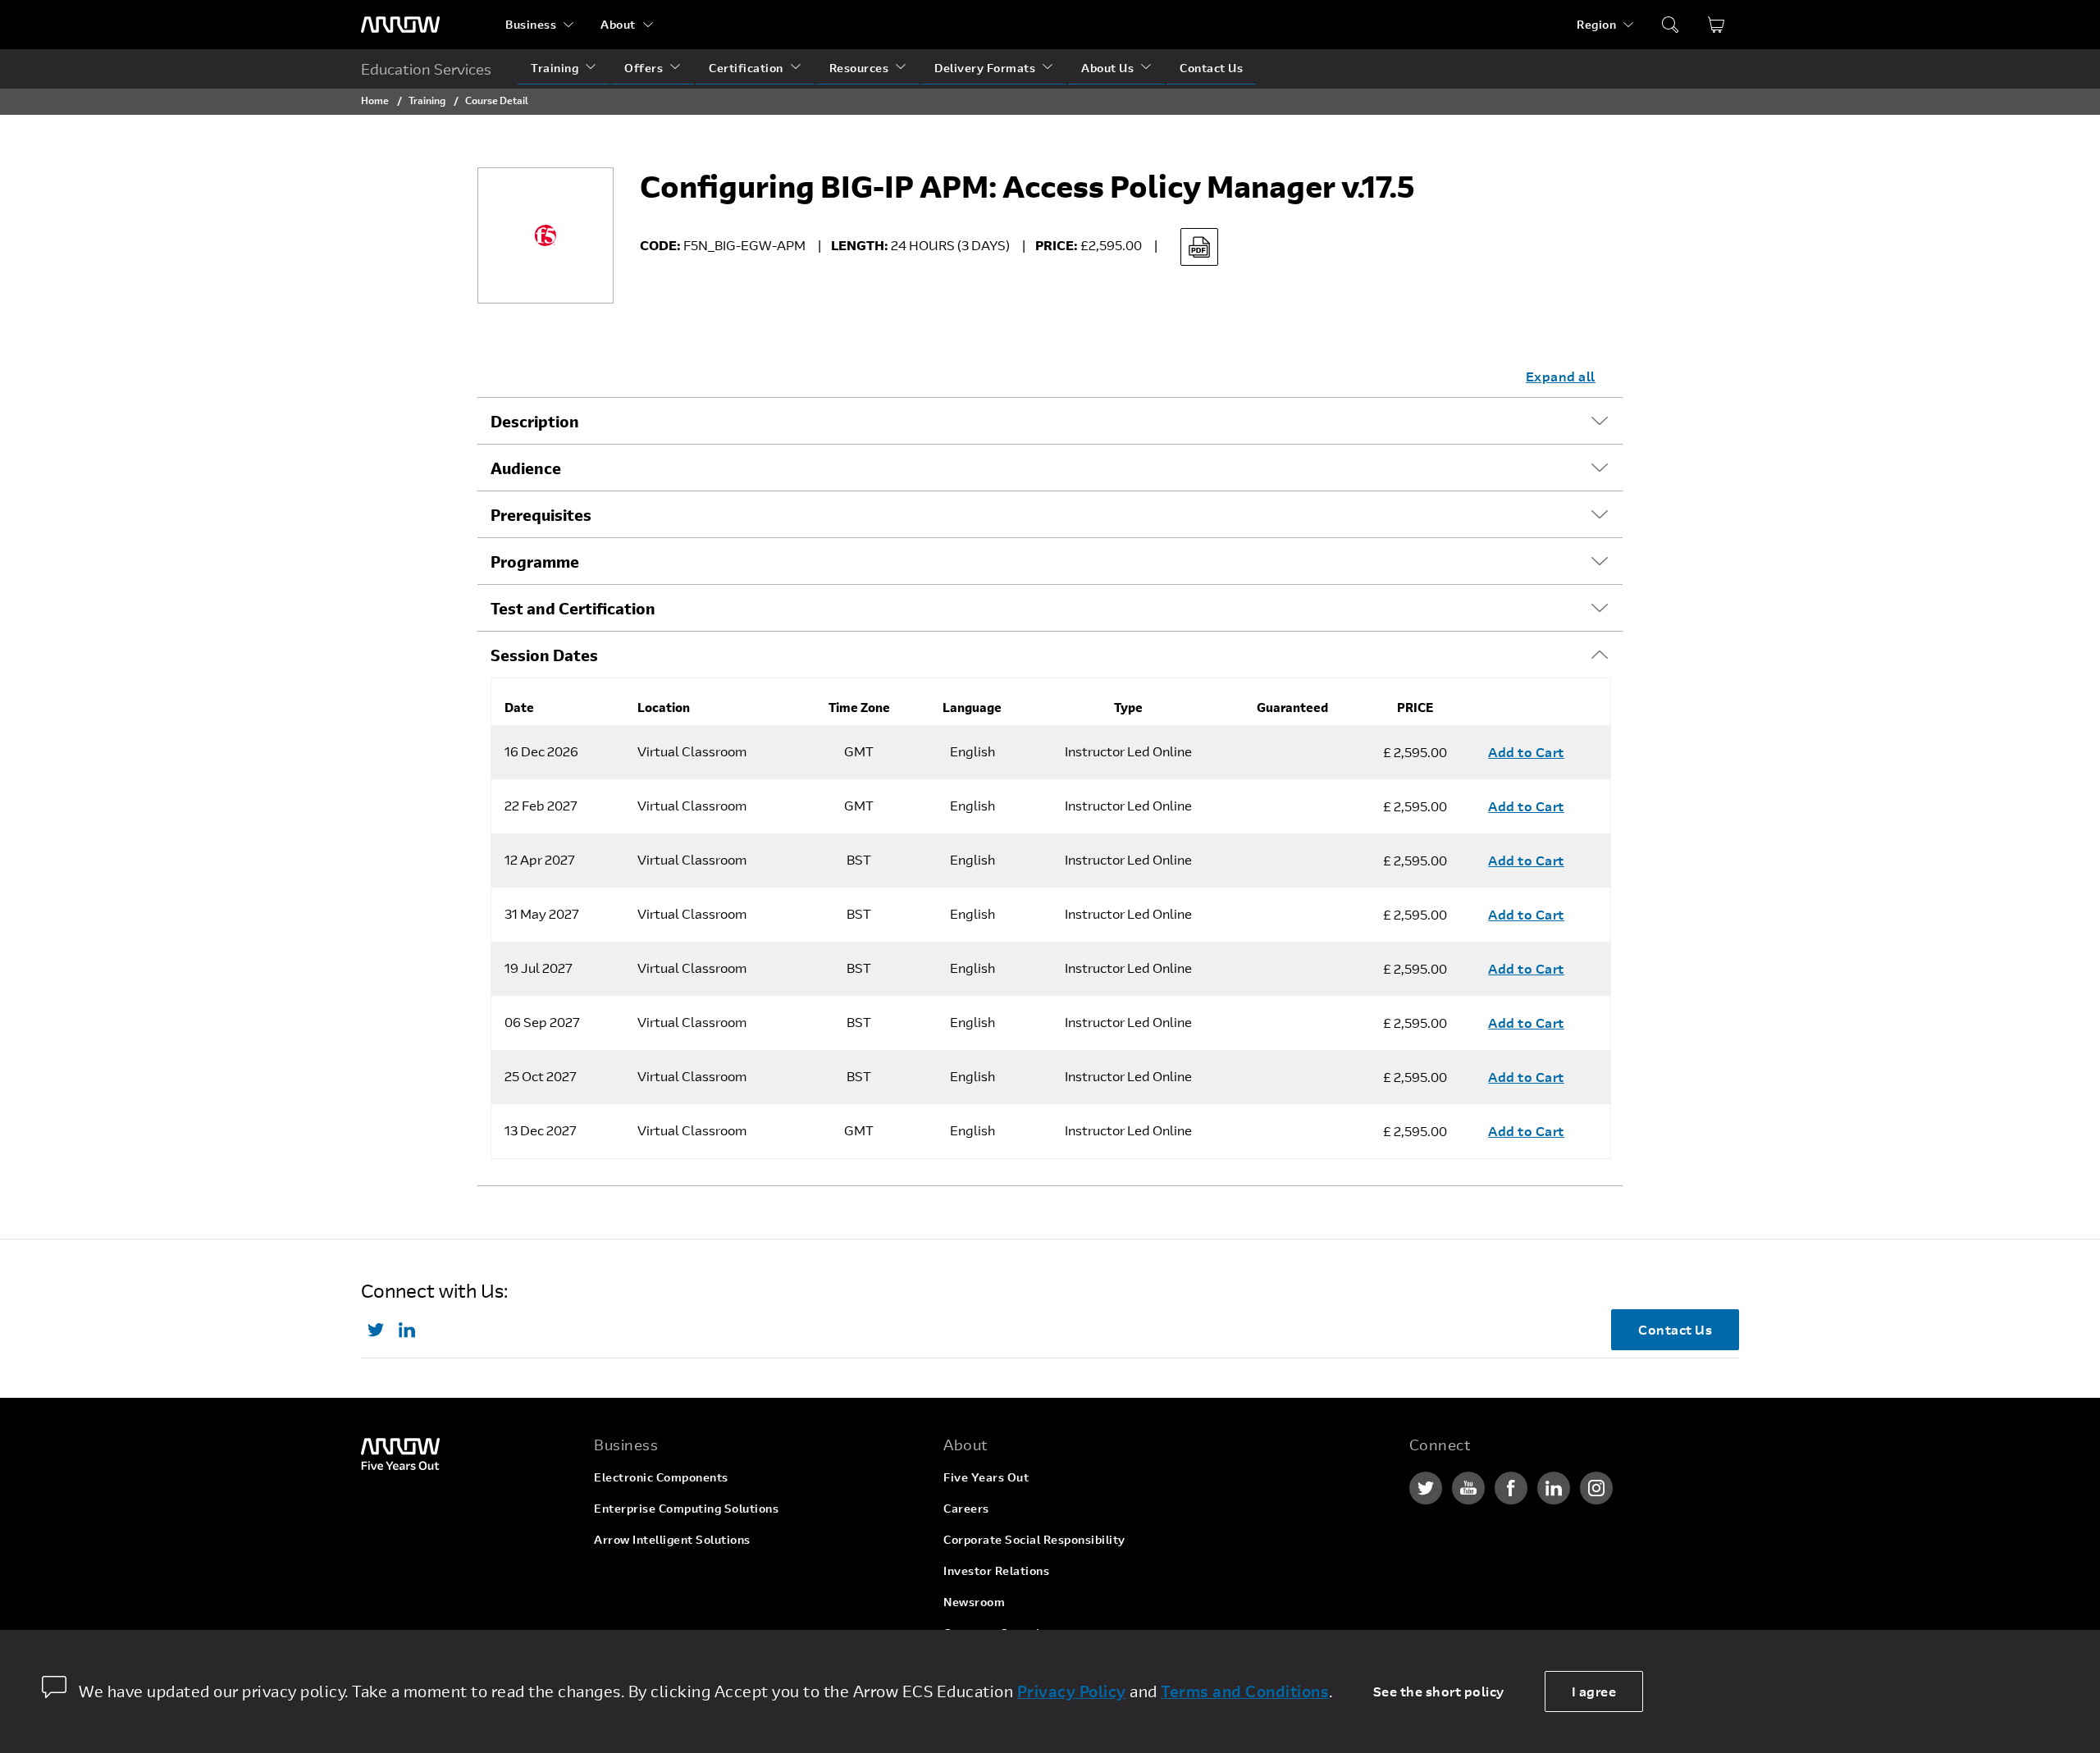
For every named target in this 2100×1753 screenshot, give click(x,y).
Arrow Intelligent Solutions (672, 1539)
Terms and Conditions (1245, 1691)
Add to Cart (1526, 752)
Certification (746, 68)
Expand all (1561, 376)
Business (531, 24)
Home (375, 100)
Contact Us (1211, 68)
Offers (644, 68)
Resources (859, 68)
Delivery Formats (985, 68)
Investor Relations (996, 1570)
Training (555, 68)
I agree (1594, 1691)
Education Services (426, 69)
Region (1596, 24)
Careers (966, 1508)
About (618, 24)
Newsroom (974, 1602)
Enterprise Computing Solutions (686, 1508)
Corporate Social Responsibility (1034, 1539)
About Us (1107, 68)
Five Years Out (986, 1477)
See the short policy (1439, 1691)
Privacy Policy (1072, 1691)
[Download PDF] (1199, 247)
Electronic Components (661, 1477)
